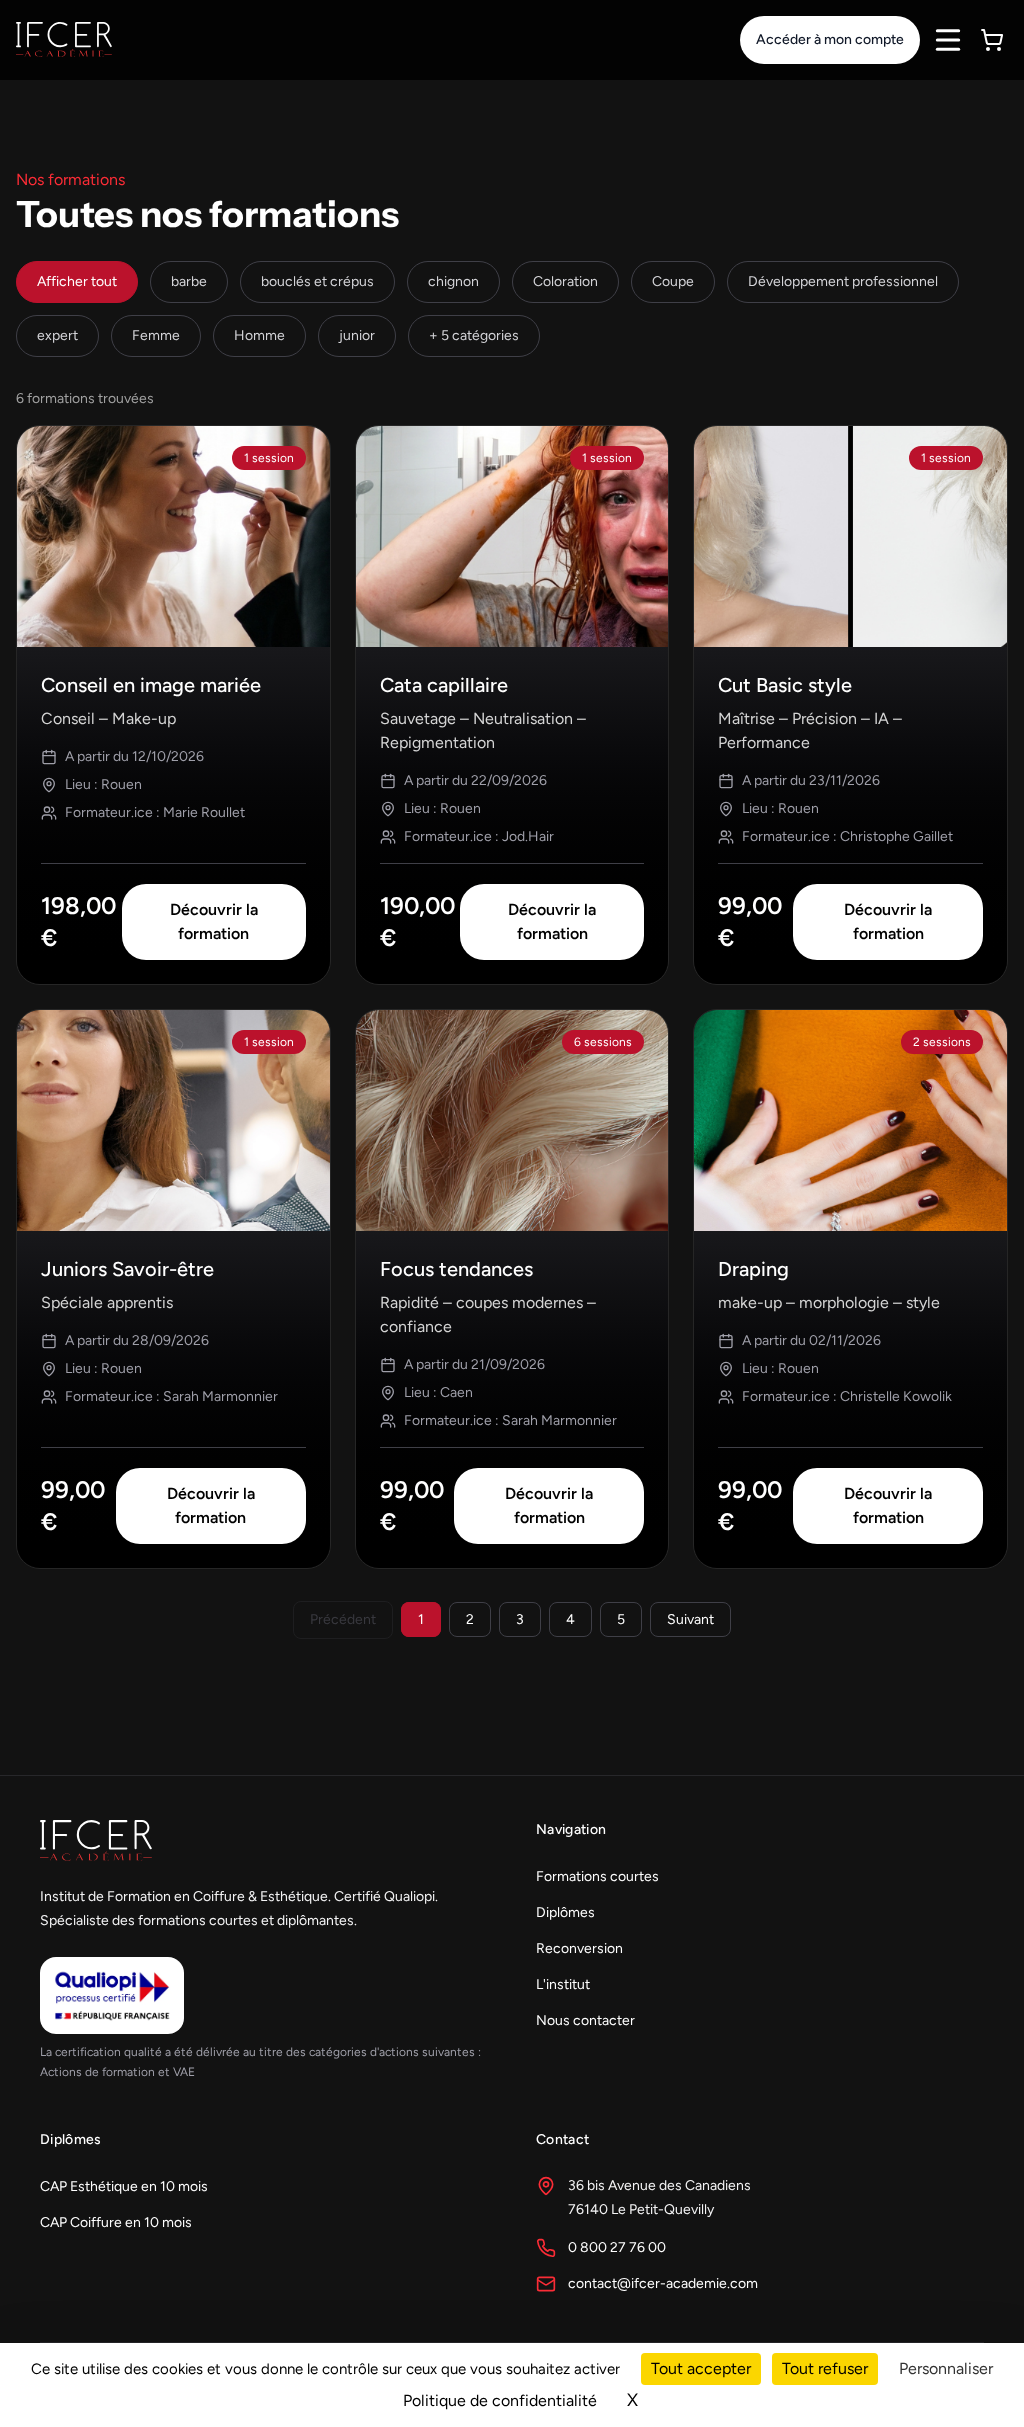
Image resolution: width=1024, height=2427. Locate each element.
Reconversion (579, 1948)
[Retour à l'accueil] (64, 39)
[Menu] (948, 40)
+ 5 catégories (474, 335)
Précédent (343, 1619)
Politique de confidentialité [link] (500, 2400)
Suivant (690, 1619)
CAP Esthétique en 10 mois (124, 2186)
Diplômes (565, 1912)
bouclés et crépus (317, 281)
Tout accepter (701, 2368)
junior (357, 335)
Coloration (565, 281)
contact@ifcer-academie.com (663, 2283)
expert (57, 335)
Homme (259, 335)
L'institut (563, 1984)
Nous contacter (585, 2020)
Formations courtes (597, 1876)
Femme (156, 335)
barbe (189, 281)
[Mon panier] (992, 40)
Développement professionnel (843, 281)
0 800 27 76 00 (617, 2247)
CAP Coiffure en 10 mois (116, 2222)
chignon (453, 281)
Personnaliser (946, 2368)
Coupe (673, 281)
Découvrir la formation (214, 921)
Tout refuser (825, 2368)
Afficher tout (77, 281)
